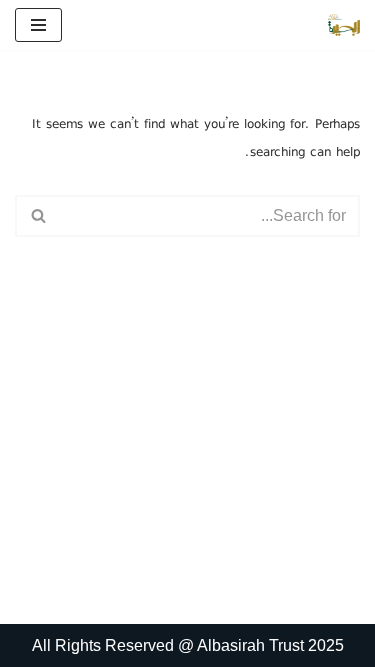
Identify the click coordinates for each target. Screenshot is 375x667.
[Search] (37, 216)
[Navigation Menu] (38, 25)
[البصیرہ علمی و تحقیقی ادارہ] (344, 25)
